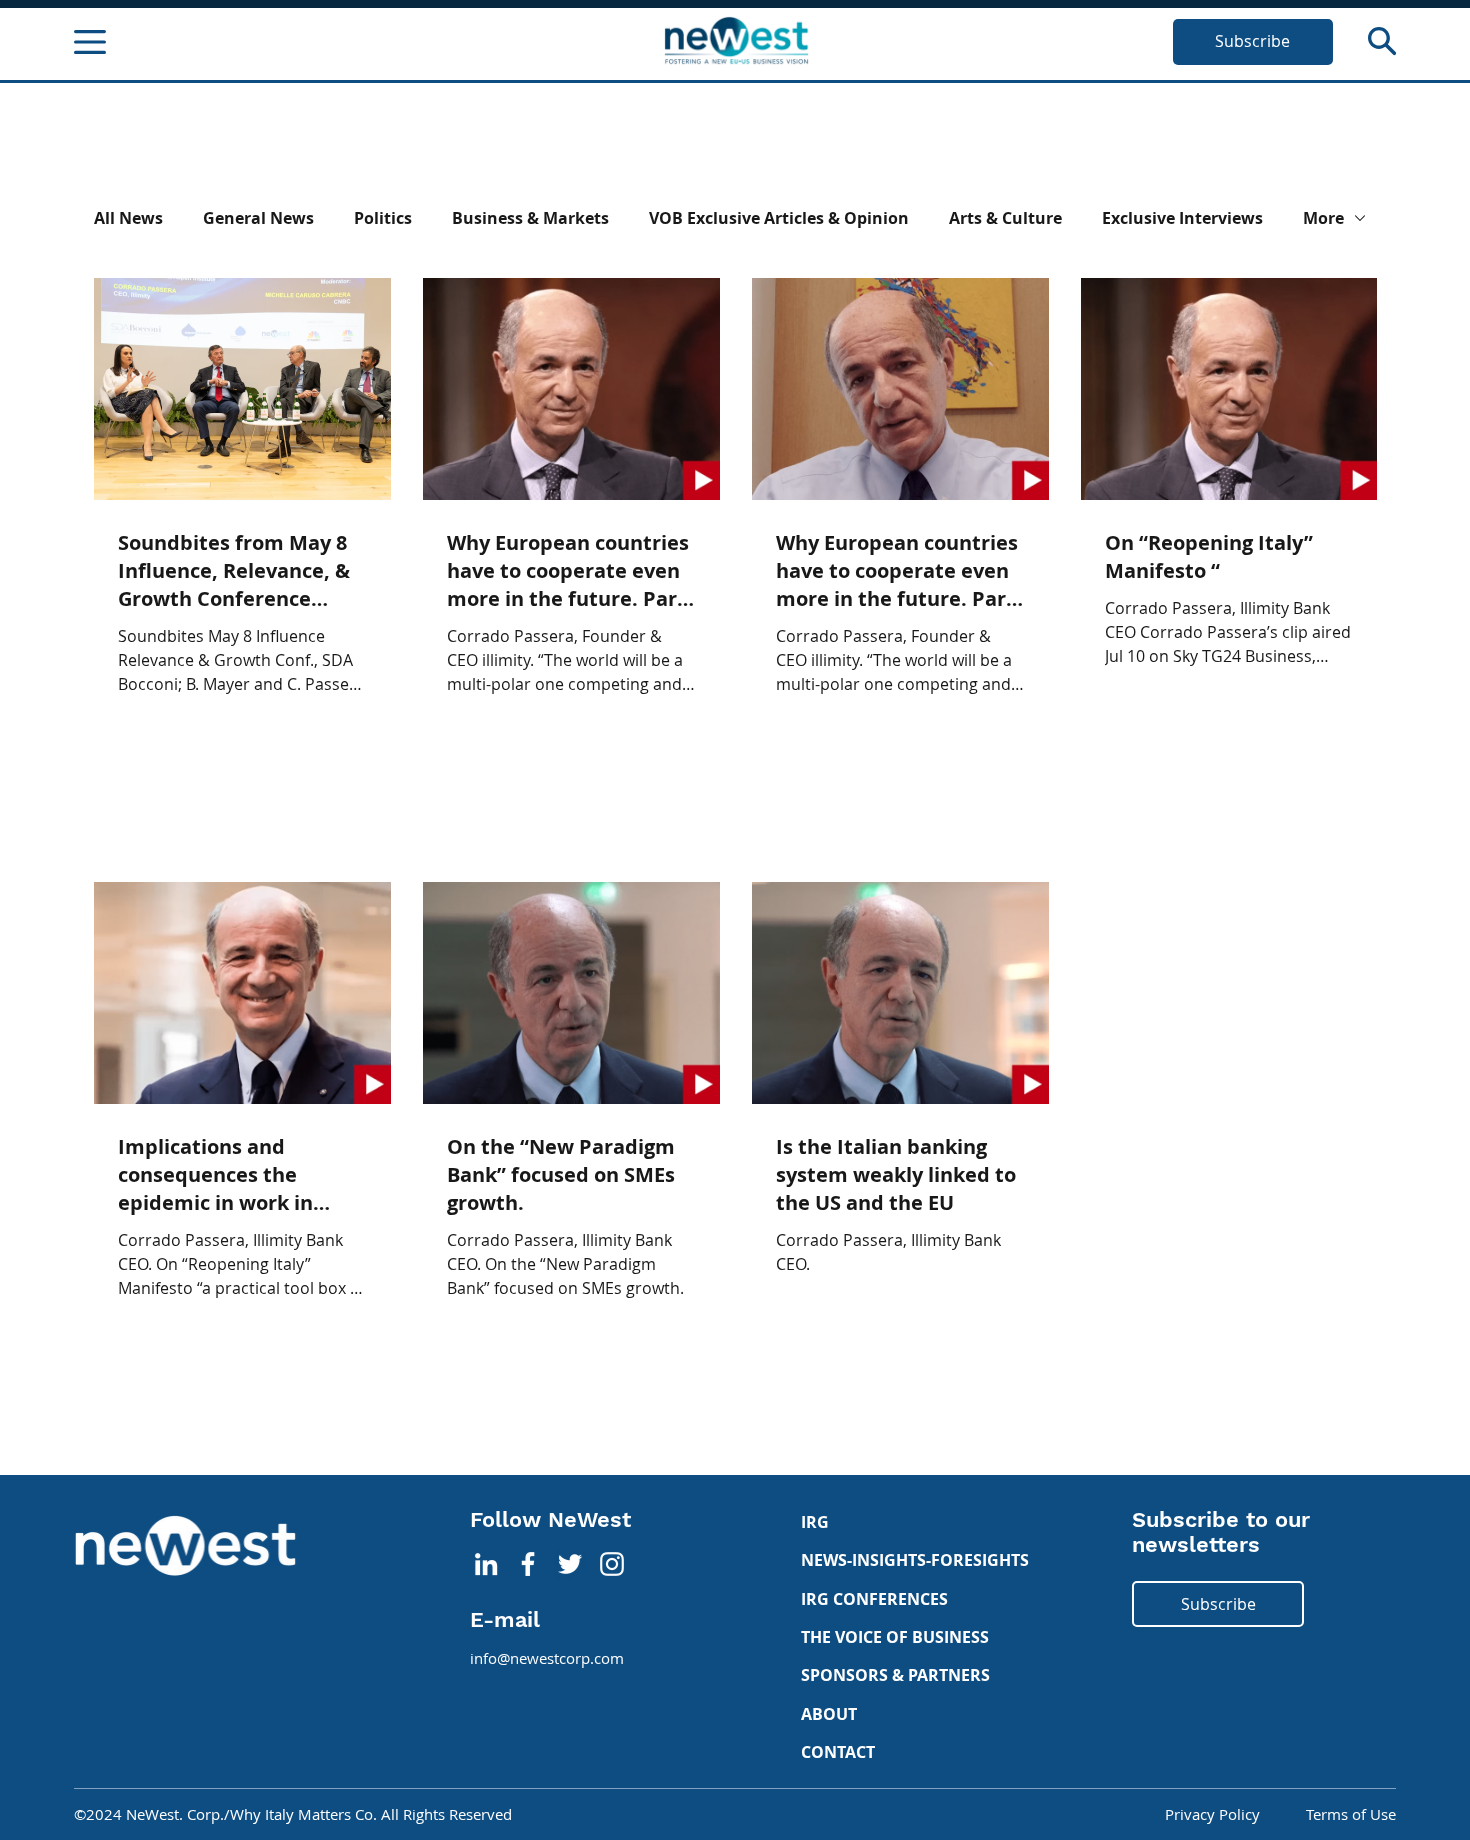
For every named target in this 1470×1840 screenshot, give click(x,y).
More (1323, 218)
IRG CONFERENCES (874, 1599)
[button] (1382, 41)
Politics (383, 218)
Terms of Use (1351, 1814)
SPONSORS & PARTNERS (895, 1675)
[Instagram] (612, 1564)
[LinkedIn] (486, 1564)
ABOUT (829, 1714)
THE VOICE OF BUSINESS (895, 1637)
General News (258, 218)
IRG (815, 1522)
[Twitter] (570, 1564)
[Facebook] (528, 1564)
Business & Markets (530, 218)
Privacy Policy (1212, 1814)
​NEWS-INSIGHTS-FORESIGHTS (915, 1560)
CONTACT (838, 1752)
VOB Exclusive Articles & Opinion (779, 218)
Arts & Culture (1005, 218)
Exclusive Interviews (1182, 218)
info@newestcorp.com (547, 1658)
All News (128, 218)
